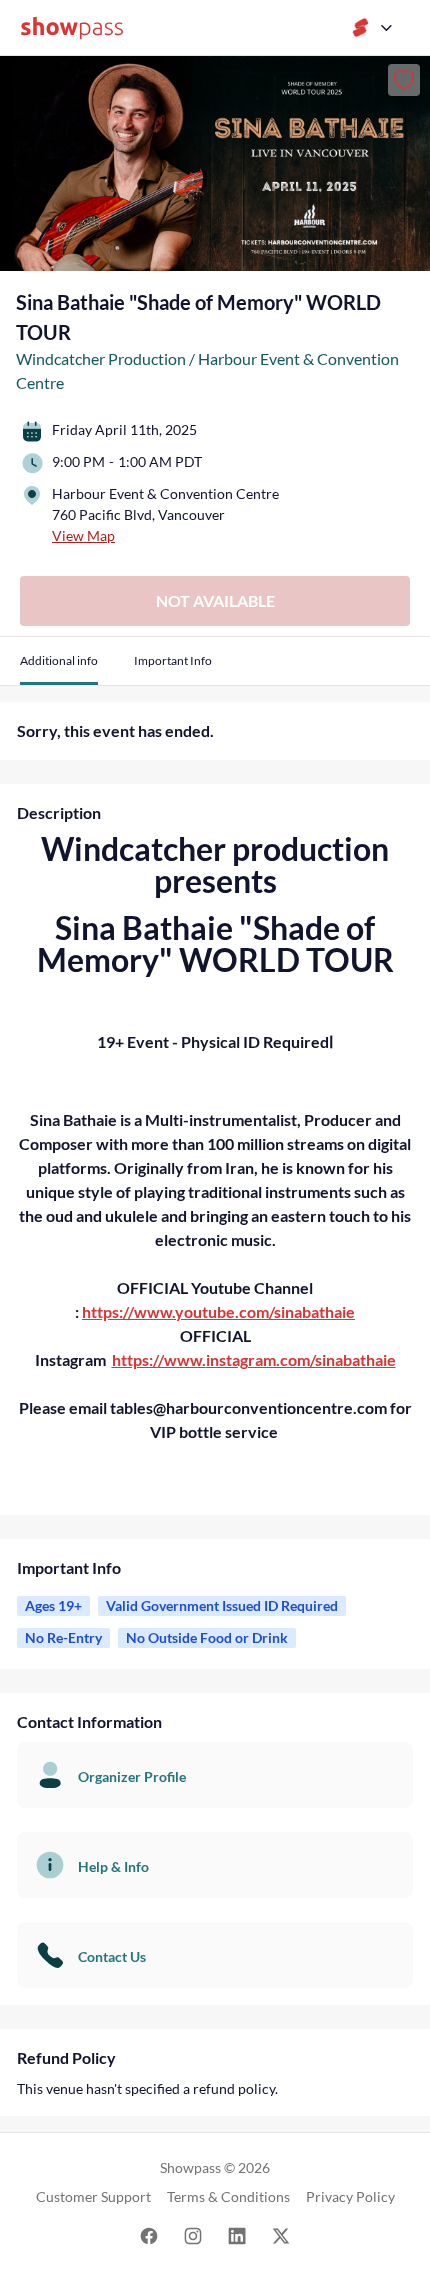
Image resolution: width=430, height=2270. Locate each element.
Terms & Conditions (228, 2196)
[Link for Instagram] (193, 2234)
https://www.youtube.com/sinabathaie (218, 1311)
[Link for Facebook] (149, 2234)
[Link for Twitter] (281, 2234)
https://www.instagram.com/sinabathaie (254, 1359)
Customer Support (93, 2196)
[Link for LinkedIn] (237, 2234)
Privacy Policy (350, 2196)
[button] (59, 668)
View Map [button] (83, 535)
